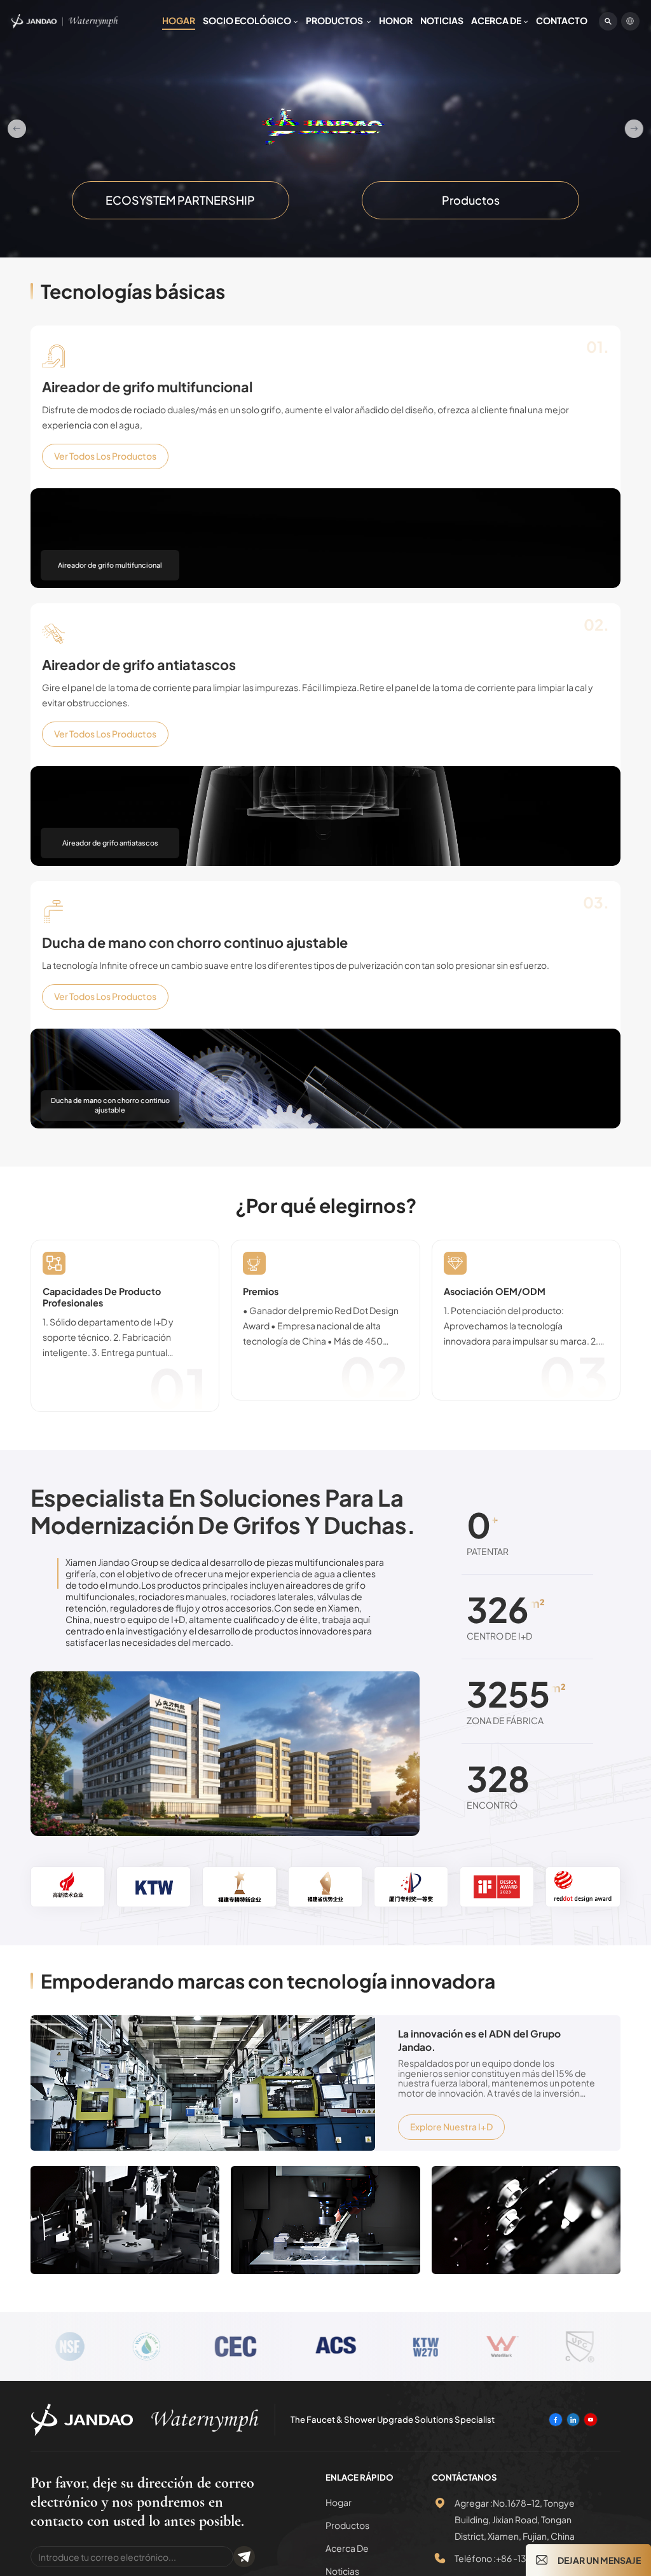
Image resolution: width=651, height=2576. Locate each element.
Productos (335, 20)
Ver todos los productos (105, 456)
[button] (17, 129)
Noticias (442, 20)
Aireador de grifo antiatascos (139, 665)
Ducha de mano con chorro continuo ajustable (195, 943)
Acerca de (496, 20)
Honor (396, 20)
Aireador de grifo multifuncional (147, 387)
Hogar (179, 20)
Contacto (562, 20)
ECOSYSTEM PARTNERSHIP (180, 200)
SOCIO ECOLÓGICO (247, 20)
